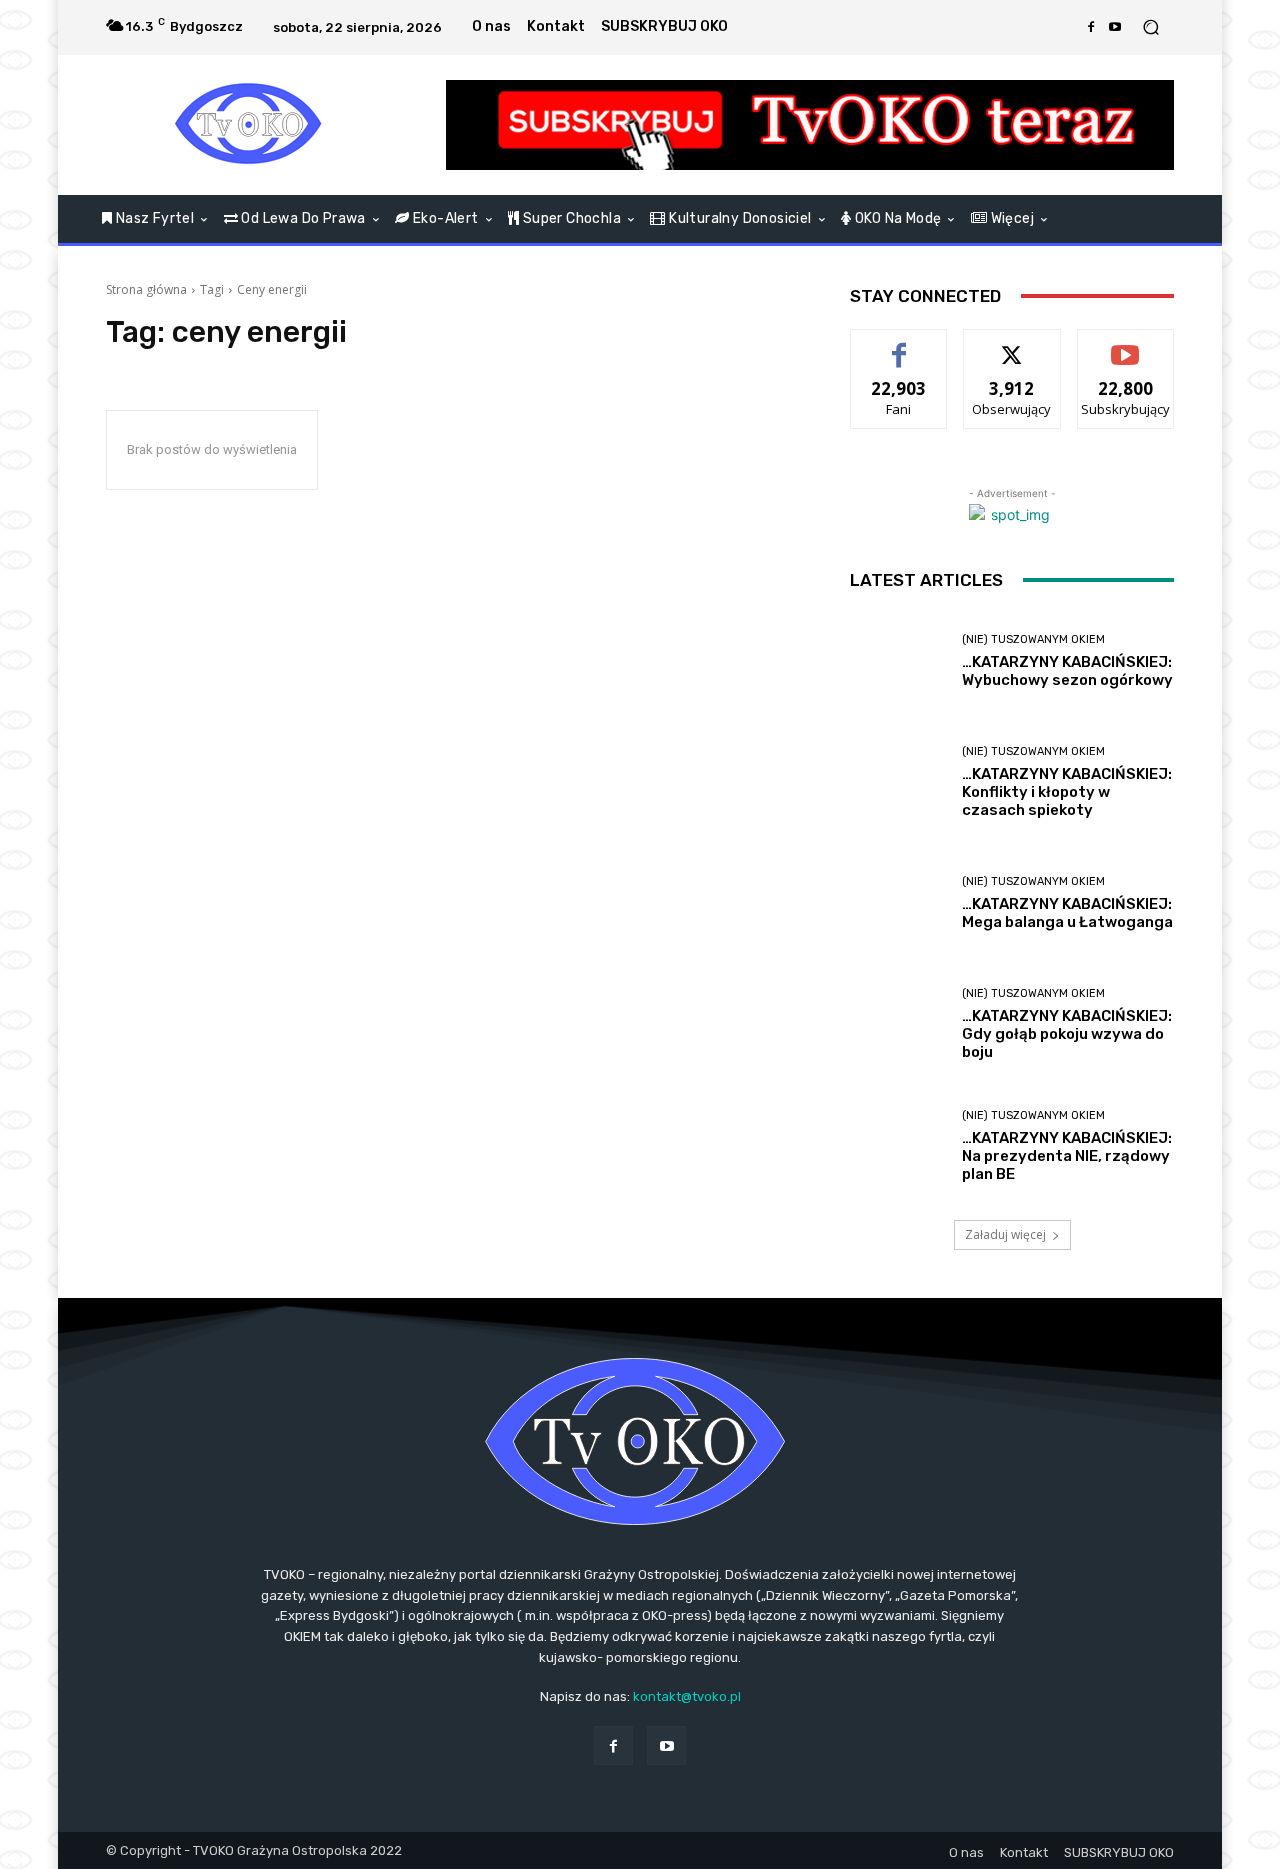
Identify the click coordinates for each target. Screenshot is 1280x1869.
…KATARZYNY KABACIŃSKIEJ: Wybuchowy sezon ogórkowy (1067, 671)
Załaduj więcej (1005, 1234)
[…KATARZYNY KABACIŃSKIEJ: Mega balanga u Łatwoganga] (898, 903)
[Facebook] (1091, 27)
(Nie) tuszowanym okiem (1033, 639)
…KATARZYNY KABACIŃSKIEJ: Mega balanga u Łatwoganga (1067, 913)
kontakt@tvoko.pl (687, 1696)
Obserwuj (1012, 344)
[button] (1150, 27)
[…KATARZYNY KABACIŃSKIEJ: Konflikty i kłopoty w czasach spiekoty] (898, 782)
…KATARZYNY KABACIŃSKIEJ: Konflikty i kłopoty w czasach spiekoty (1067, 792)
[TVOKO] (249, 125)
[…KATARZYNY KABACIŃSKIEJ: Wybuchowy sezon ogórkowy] (898, 661)
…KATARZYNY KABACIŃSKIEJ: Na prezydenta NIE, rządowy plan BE (1067, 1156)
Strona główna (146, 289)
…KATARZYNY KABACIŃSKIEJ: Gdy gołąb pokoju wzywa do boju (1067, 1034)
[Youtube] (1115, 27)
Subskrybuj (1126, 344)
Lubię (899, 344)
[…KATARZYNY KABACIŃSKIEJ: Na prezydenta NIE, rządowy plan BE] (898, 1146)
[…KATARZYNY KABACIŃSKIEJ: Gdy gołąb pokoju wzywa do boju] (898, 1024)
